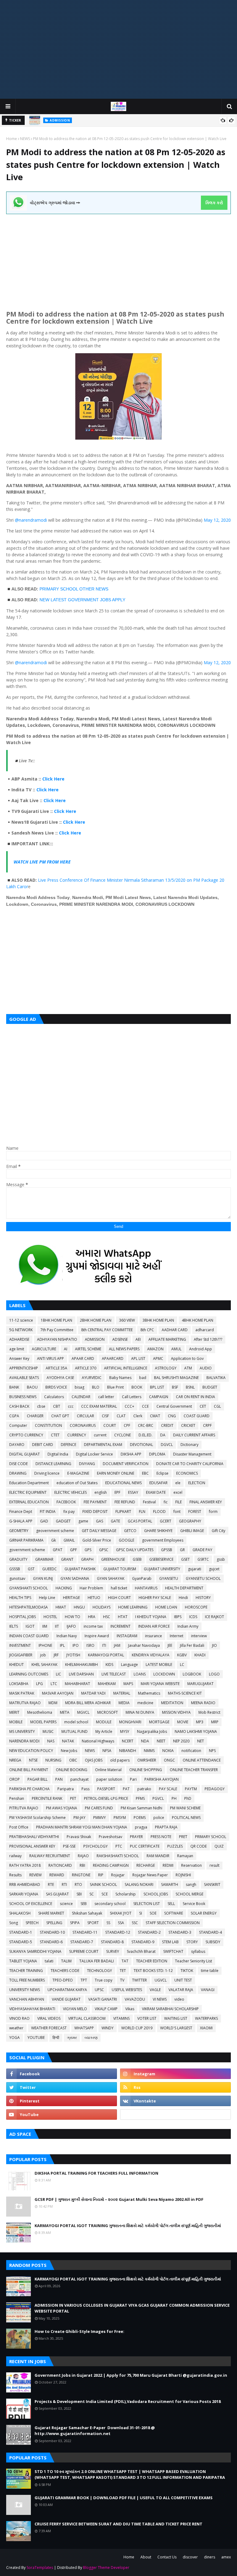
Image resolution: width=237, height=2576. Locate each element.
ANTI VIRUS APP (50, 1358)
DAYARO (17, 1445)
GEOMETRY (19, 1531)
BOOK (137, 1387)
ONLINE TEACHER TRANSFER (194, 1770)
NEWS (25, 139)
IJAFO (71, 1626)
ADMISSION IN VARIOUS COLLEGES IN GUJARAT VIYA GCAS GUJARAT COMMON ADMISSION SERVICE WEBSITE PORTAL (132, 2308)
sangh (191, 1884)
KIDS (109, 1665)
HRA (92, 1617)
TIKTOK (187, 1971)
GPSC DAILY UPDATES (135, 1550)
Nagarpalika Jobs (152, 1731)
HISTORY (203, 1598)
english (101, 1492)
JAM (117, 1645)
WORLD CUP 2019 (137, 2028)
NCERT (128, 1741)
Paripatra (66, 1789)
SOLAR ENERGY (204, 1913)
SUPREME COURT (84, 1951)
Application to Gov (187, 1358)
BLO (96, 1387)
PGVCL (158, 1798)
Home (12, 139)
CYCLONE (123, 1435)
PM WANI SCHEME (185, 1808)
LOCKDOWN (164, 1674)
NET (201, 1741)
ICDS (193, 1617)
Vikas (130, 2009)
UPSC (99, 1990)
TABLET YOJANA (23, 1961)
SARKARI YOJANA (24, 1894)
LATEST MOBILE (159, 1665)
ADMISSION (95, 1339)
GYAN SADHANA (75, 1578)
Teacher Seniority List (193, 1961)
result (214, 1865)
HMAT (61, 1607)
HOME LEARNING (133, 1607)
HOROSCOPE (196, 1607)
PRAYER (136, 1837)
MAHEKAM (107, 1684)
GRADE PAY (202, 1550)
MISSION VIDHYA (176, 1712)
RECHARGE (146, 1865)
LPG (39, 1684)
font (177, 1512)
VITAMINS (121, 2018)
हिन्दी (56, 2038)
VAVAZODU (135, 1999)
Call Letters (132, 1397)
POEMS (140, 1818)
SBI (79, 1894)
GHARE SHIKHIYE (158, 1531)
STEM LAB (170, 1942)
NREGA (15, 1760)
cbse (41, 1406)
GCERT (166, 1521)
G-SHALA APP (21, 1521)
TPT (84, 1980)
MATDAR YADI (93, 1693)
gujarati (195, 1569)
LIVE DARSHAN (81, 1674)
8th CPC (147, 1330)
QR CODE (199, 1846)
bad (143, 1378)
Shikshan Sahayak (87, 1913)
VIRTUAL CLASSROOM (87, 2018)
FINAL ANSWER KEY (206, 1502)
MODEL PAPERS (43, 1722)
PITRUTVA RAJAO (24, 1808)
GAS (100, 1521)
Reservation (191, 1865)
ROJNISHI (183, 1875)
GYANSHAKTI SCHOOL (29, 1588)
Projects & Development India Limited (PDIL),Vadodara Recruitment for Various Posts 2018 (128, 2401)
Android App (201, 1349)
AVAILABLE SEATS (24, 1378)
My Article (104, 1731)
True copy (104, 1980)
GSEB (137, 1559)
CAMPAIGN (159, 1397)
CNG (172, 1416)
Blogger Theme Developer (106, 2568)
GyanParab (142, 1578)
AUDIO (206, 1368)
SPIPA (75, 1923)
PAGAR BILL (37, 1779)
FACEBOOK (66, 1502)
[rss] (175, 2087)
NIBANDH (128, 1751)
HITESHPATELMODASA (29, 1607)
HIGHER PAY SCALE (155, 1598)
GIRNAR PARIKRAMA (26, 1540)
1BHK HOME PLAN (56, 1320)
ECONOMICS (187, 1473)
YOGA (15, 2038)
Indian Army (188, 1626)
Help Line (47, 1598)
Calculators (54, 1397)
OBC (73, 1760)
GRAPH (87, 1559)
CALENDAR (81, 1397)
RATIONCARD (60, 1865)
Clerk (138, 1416)
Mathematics (149, 1693)
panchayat (79, 1779)
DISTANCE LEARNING (53, 1464)
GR (182, 1550)
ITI (104, 1645)
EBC (145, 1473)
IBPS (178, 1617)
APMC (158, 1358)
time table (210, 1971)
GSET (185, 1559)
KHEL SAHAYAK (44, 1665)
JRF (56, 1655)
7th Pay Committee (57, 1330)
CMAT (155, 1416)
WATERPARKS (206, 2018)
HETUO (94, 1598)
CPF (127, 1425)
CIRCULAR (85, 1416)
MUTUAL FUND (75, 1731)
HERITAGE (71, 1598)
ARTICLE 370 (86, 1368)
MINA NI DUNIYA (140, 1712)
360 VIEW (127, 1320)
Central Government (174, 1406)
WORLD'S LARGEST (176, 2028)
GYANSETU (169, 1578)
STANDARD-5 (21, 1942)
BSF (175, 1387)
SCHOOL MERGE (189, 1894)
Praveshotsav (110, 1837)
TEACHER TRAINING (26, 1971)
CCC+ (129, 1406)
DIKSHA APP (131, 1454)
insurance (154, 1636)
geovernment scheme (55, 1531)
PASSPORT (106, 1789)
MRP (215, 1722)
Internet (177, 1636)
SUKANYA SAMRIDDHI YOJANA (35, 1951)
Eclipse (162, 1473)
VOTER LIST (147, 2018)
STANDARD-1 (21, 1932)
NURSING (53, 1760)
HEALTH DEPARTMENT (184, 1588)
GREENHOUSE (113, 1559)
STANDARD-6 (51, 1942)
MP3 (200, 1722)
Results (15, 1875)
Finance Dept (21, 1512)
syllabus (198, 1951)
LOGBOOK (192, 1674)
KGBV (182, 1655)
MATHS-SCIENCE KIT (185, 1693)
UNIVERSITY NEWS (25, 1990)
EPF (117, 1492)
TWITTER (139, 1980)
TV (122, 1980)
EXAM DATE (156, 1492)
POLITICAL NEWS (186, 1818)
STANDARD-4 (210, 1932)
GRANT (67, 1559)
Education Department (29, 1483)
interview (199, 1636)
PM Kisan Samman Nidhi (141, 1808)
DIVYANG (87, 1464)
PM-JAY (79, 1818)
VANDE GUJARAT (66, 1999)
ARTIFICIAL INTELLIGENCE (126, 1368)
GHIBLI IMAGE (192, 1531)
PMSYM (120, 1818)
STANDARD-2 (149, 1932)
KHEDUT (17, 1665)
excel (178, 1492)
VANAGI (208, 1990)
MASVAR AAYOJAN (58, 1693)
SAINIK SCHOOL (103, 1884)
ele (178, 1483)
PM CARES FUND (99, 1808)
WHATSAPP (84, 2028)
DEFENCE (69, 1445)
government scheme (27, 1550)
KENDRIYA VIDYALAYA (151, 1655)
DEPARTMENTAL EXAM (103, 1445)
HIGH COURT (119, 1598)
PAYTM (191, 1789)
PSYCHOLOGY (96, 1846)
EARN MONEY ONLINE (116, 1473)
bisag (79, 1387)
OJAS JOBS (94, 1760)
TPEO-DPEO (63, 1980)
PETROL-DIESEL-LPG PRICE (106, 1798)
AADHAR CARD (175, 1330)
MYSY (125, 1731)
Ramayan (185, 1856)
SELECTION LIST (147, 1904)
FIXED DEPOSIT (95, 1512)
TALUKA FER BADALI (97, 1961)
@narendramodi (31, 520)
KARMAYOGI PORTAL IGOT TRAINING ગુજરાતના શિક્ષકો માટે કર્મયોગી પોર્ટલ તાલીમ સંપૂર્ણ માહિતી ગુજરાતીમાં (128, 2226)
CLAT (121, 1416)
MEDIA (124, 1703)
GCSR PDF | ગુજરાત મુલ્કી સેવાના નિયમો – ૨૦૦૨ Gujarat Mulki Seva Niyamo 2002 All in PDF (119, 2199)
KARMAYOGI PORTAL (106, 1655)
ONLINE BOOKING (72, 1770)
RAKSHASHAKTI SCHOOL (118, 1856)
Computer (18, 1425)
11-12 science (21, 1320)
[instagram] (175, 2074)
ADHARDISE (19, 1339)
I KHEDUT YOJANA (151, 1617)
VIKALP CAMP (106, 2009)
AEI (138, 1339)
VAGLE (155, 1990)
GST (31, 1569)
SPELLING (54, 1923)
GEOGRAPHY (190, 1521)
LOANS (140, 1674)
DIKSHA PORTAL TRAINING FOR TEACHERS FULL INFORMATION (96, 2173)
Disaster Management (192, 1454)
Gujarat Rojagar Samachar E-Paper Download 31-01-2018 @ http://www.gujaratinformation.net (95, 2431)
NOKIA (168, 1751)
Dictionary (189, 1445)
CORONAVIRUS (83, 1425)
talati (49, 1961)
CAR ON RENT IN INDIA (195, 1397)
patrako (144, 1789)
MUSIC (48, 1731)
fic (166, 1502)
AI (66, 1349)
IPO (76, 1645)
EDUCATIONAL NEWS (123, 1483)
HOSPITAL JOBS (23, 1617)
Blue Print (115, 1387)
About (146, 2557)
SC (92, 1894)
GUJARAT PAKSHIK (80, 1569)
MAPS (128, 1684)
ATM (188, 1368)
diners (210, 2557)
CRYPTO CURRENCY (26, 1435)
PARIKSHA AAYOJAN (162, 1779)
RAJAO (83, 1856)
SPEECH (32, 1923)
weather (16, 2028)
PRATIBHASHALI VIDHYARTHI (34, 1837)
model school (76, 1722)
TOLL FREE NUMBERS (27, 1980)
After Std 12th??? (208, 1339)
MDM (53, 1703)
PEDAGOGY (215, 1789)
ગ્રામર (72, 2038)
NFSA (107, 1751)
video (179, 1999)
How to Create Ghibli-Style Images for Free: (79, 2331)
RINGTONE (81, 1875)
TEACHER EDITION (152, 1961)
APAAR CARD (83, 1358)
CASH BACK (19, 1406)
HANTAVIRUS (146, 1588)
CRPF (207, 1425)
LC (182, 1665)
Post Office (19, 1827)
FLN (142, 1512)
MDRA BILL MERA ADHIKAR (88, 1703)
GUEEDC (50, 1569)
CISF (105, 1416)
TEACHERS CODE (65, 1971)
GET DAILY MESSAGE (99, 1531)
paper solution (109, 1779)
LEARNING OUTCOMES (29, 1674)
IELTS (14, 1626)
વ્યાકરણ (91, 2038)
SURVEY (113, 1951)
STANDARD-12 (118, 1932)
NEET (161, 1741)
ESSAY (133, 1492)
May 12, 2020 (217, 520)
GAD (44, 1521)
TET (123, 1971)
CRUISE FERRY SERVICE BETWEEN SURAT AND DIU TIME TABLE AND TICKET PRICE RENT (118, 2524)
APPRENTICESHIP (24, 1368)
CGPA (14, 1416)
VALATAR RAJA (181, 1990)
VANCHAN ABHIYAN (27, 1999)
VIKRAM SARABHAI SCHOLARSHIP (170, 2009)
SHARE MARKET (51, 1913)
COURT (110, 1425)
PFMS (140, 1798)
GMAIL (69, 1540)
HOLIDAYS (102, 1607)
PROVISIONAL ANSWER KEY (32, 1846)
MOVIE (183, 1722)
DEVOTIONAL (141, 1445)
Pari (133, 1779)
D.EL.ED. (146, 1435)
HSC (107, 1617)
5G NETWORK (21, 1330)
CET (203, 1406)
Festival (149, 1502)
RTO (78, 1884)
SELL (171, 1904)
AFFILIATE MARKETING (167, 1339)
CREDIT (167, 1425)
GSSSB (15, 1569)
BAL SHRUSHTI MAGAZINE (176, 1378)
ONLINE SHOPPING (146, 1770)
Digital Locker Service (94, 1454)
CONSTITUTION (48, 1425)
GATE (115, 1521)
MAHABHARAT (77, 1684)
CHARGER (35, 1416)
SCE (105, 1894)
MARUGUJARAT (200, 1684)
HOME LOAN (166, 1607)
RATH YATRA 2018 (25, 1865)
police (159, 1818)
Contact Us (167, 2557)
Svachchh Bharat (141, 1951)
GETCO (130, 1531)
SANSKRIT (212, 1884)
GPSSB (167, 1550)
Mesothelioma (40, 1712)
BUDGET (210, 1387)
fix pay (69, 1512)
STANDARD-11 (85, 1932)
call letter (106, 1397)
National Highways (98, 1741)
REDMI (168, 1865)
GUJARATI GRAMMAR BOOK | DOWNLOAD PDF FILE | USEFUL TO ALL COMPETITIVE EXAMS (124, 2498)
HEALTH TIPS (20, 1598)
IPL (62, 1645)
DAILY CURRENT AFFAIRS (194, 1435)
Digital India (58, 1454)
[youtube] (62, 2114)
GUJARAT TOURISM (120, 1569)
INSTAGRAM (127, 1636)
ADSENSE (120, 1339)
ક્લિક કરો (214, 203)
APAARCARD (113, 1358)
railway (15, 1856)
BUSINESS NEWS (23, 1397)
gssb (221, 1559)
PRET (183, 1837)
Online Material (108, 1770)
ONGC (169, 1760)
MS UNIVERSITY (22, 1731)
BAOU (32, 1387)
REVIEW (35, 1875)
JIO (214, 1645)
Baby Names (120, 1378)
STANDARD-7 (82, 1942)
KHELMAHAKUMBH (81, 1665)
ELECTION (197, 1483)
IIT (57, 1626)
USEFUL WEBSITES (127, 1990)
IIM (45, 1626)
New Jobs (69, 1751)
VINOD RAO (19, 2018)
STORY (192, 1942)
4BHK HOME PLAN (197, 1320)
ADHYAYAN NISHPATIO (57, 1339)
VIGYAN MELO (75, 2009)
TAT (125, 1961)
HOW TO (73, 1617)
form (213, 1512)
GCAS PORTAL (140, 1521)
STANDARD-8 (112, 1942)
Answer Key (19, 1358)
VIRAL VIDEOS (49, 2018)
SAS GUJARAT (57, 1894)
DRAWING (18, 1473)
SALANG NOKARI (139, 1884)
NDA (145, 1741)
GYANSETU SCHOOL (203, 1578)
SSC (135, 1923)
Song (14, 1923)
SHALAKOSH (20, 1913)
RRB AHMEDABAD (25, 1884)
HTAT (123, 1617)
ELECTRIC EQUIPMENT (28, 1492)
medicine (145, 1703)
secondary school (110, 1904)
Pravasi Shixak (79, 1837)
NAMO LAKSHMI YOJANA (196, 1731)
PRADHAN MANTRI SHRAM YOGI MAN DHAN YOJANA (82, 1827)
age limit (17, 1349)
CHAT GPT (60, 1416)
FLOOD (159, 1512)
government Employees (163, 1540)
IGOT (30, 1626)
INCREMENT (121, 1626)
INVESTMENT (20, 1645)
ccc (71, 1406)
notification (191, 1751)
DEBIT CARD (43, 1445)
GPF (73, 1550)
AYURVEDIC (92, 1378)
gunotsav (17, 1578)
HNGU (79, 1607)
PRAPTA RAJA (166, 1827)
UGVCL (161, 1980)
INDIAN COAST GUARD (29, 1636)
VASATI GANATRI (103, 1999)
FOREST (195, 1512)
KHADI (200, 1655)
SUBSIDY (213, 1942)
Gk (54, 1540)
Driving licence (47, 1473)
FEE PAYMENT (95, 1502)
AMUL (176, 1349)
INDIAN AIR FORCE (154, 1626)
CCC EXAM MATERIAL (99, 1406)
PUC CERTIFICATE (145, 1846)
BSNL (190, 1387)
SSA (121, 1923)
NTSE (33, 1760)
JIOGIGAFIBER (21, 1655)
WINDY (108, 2028)
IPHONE (45, 1645)
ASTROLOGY (166, 1368)
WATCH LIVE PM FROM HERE (42, 862)
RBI (82, 1865)
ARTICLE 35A (56, 1368)
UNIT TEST (183, 1980)
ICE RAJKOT (214, 1617)
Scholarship (126, 1894)
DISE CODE (19, 1464)
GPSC (104, 1550)
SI (141, 1913)
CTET (55, 1435)
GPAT (58, 1550)
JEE (170, 1645)
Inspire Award (97, 1636)
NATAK (68, 1741)
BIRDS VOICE (56, 1387)
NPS (212, 1751)
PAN (59, 1779)
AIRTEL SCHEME (88, 1349)
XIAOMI (206, 2028)
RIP (101, 1875)
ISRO (90, 1645)
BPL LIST (157, 1387)
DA (163, 1435)
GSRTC (203, 1559)
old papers (120, 1760)
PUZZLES (175, 1846)
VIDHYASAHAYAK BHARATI (32, 2009)
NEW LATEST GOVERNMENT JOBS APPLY (82, 600)
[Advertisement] (118, 49)
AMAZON (155, 1349)
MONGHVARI (130, 1722)
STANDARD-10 (52, 1932)
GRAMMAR (44, 1559)
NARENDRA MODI (24, 1741)
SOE (153, 1913)
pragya (141, 1827)
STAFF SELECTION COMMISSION (173, 1923)
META (65, 1712)
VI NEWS (160, 1999)
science (66, 1904)
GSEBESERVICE (161, 1559)
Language (129, 1665)
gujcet (214, 1569)
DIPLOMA (157, 1454)
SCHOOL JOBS (156, 1894)
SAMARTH (170, 1884)
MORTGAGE (159, 1722)
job (43, 1655)
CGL (217, 1406)
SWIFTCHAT (173, 1951)
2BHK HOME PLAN (96, 1320)
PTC (119, 1846)
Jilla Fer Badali (192, 1645)
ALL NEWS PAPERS (124, 1349)
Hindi (183, 1598)
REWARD (57, 1875)
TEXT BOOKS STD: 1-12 (153, 1971)
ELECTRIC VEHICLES (71, 1492)
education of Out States (77, 1483)
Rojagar (118, 1875)
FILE (179, 1502)
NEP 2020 (181, 1741)
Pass (85, 1789)
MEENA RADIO (203, 1703)
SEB (84, 1904)
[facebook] (62, 2074)
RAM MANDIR (158, 1856)
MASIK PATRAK (22, 1693)
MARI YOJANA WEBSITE (160, 1684)
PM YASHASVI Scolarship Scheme (37, 1818)
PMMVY (100, 1818)
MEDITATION (172, 1703)
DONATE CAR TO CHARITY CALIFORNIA (190, 1464)
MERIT (14, 1712)
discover (190, 2557)
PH (174, 1798)
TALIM (66, 1961)
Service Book (194, 1904)
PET (73, 1798)
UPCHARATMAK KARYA (67, 1990)
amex (226, 2557)
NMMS (149, 1751)
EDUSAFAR (158, 1483)
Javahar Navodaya (144, 1645)
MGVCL (83, 1712)
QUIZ (219, 1846)
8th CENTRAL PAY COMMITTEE (107, 1330)
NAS (51, 1741)
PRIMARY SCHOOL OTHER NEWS (74, 589)
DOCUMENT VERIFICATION (126, 1464)
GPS (88, 1550)
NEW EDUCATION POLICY (31, 1751)
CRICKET (188, 1425)
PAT (126, 1789)
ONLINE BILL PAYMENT (29, 1770)
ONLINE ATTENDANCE (202, 1760)
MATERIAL (122, 1693)
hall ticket (119, 1588)
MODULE (104, 1722)
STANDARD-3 (180, 1932)
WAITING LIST (176, 2018)
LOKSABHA (19, 1684)
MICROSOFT (108, 1712)
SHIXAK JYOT (121, 1913)
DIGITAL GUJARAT (25, 1454)
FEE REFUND (125, 1502)
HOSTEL (50, 1617)
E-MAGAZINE (78, 1473)
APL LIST (138, 1358)
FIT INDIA (48, 1512)
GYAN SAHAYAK (111, 1578)
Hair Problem (91, 1588)
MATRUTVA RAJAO (25, 1703)
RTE (51, 1884)
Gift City (218, 1531)
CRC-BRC (146, 1425)
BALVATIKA (216, 1378)
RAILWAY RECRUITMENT (50, 1856)
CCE (145, 1406)
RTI (64, 1884)
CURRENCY (77, 1435)
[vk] (175, 2101)
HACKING (64, 1588)
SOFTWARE (174, 1913)
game (83, 1521)
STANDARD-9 (143, 1942)
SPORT (93, 1923)
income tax (93, 1626)
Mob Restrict (209, 1712)
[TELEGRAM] (175, 2114)
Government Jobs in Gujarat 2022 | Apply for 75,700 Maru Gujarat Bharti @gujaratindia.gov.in (131, 2375)
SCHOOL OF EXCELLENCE (31, 1904)
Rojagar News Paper (150, 1875)
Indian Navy (67, 1636)
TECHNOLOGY (100, 1971)
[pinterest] (62, 2101)
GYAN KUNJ (43, 1578)
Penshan (17, 1798)
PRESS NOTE (161, 1837)
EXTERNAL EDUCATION (29, 1502)
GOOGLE (127, 1540)
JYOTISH (73, 1655)
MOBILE (16, 1722)
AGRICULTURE (44, 1349)
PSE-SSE (69, 1846)
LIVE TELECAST (114, 1674)
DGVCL (167, 1445)
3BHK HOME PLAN (158, 1320)
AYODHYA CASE (60, 1378)
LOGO (214, 1674)
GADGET (63, 1521)
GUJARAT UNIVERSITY (162, 1569)
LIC (58, 1674)
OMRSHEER (147, 1760)
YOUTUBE (36, 2038)
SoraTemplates (40, 2568)
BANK (14, 1387)
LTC (54, 1684)
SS (108, 1923)
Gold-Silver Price (97, 1540)
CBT (57, 1406)
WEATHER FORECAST (49, 2028)
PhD (188, 1798)
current (100, 1435)
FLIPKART (123, 1512)
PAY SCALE (168, 1789)
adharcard (205, 1330)
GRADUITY (18, 1559)
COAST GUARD (197, 1416)
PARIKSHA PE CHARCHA (29, 1789)
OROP (15, 1779)
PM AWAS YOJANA (62, 1808)
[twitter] (62, 2087)
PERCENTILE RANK (47, 1798)
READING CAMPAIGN (111, 1865)
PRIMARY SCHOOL (211, 1837)
